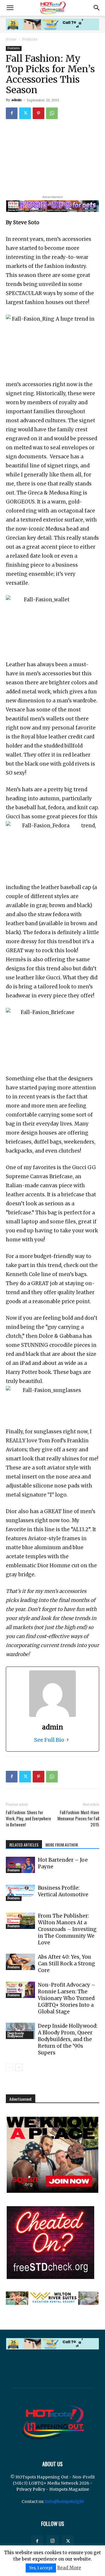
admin (16, 100)
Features (30, 39)
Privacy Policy (31, 2489)
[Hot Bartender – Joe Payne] (20, 1865)
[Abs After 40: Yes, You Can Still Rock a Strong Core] (20, 1962)
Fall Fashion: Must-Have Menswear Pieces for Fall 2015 (78, 1818)
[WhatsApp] (52, 113)
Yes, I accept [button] (41, 2568)
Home (11, 39)
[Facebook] (12, 113)
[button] (10, 8)
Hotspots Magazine (69, 2489)
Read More (69, 2568)
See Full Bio (49, 1740)
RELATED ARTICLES (24, 1845)
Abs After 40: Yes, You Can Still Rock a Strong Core (66, 1964)
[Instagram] (52, 2541)
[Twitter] (25, 113)
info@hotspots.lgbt (64, 2501)
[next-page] (19, 2067)
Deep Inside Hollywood (16, 2035)
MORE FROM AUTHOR (62, 1845)
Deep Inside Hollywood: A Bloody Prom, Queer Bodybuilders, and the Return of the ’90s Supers (68, 2039)
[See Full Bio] (68, 1740)
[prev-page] (9, 2067)
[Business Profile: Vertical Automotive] (20, 1893)
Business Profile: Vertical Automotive (63, 1891)
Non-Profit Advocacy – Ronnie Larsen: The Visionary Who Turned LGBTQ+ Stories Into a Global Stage (67, 1998)
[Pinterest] (38, 113)
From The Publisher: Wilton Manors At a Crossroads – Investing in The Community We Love (67, 1929)
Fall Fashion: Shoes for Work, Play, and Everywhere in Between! (28, 1818)
